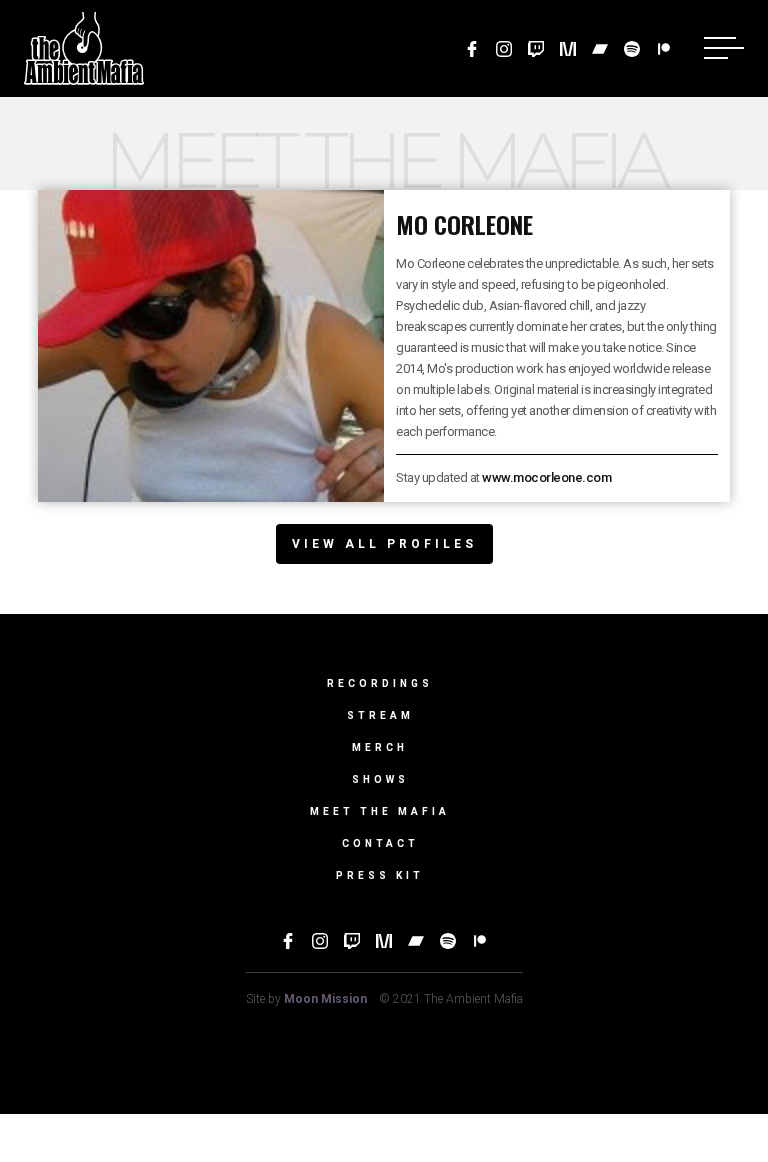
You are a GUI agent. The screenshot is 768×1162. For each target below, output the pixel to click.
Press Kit (380, 875)
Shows (380, 779)
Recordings (380, 683)
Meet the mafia (380, 811)
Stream (380, 715)
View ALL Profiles (384, 544)
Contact (380, 843)
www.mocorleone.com (546, 477)
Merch (380, 747)
